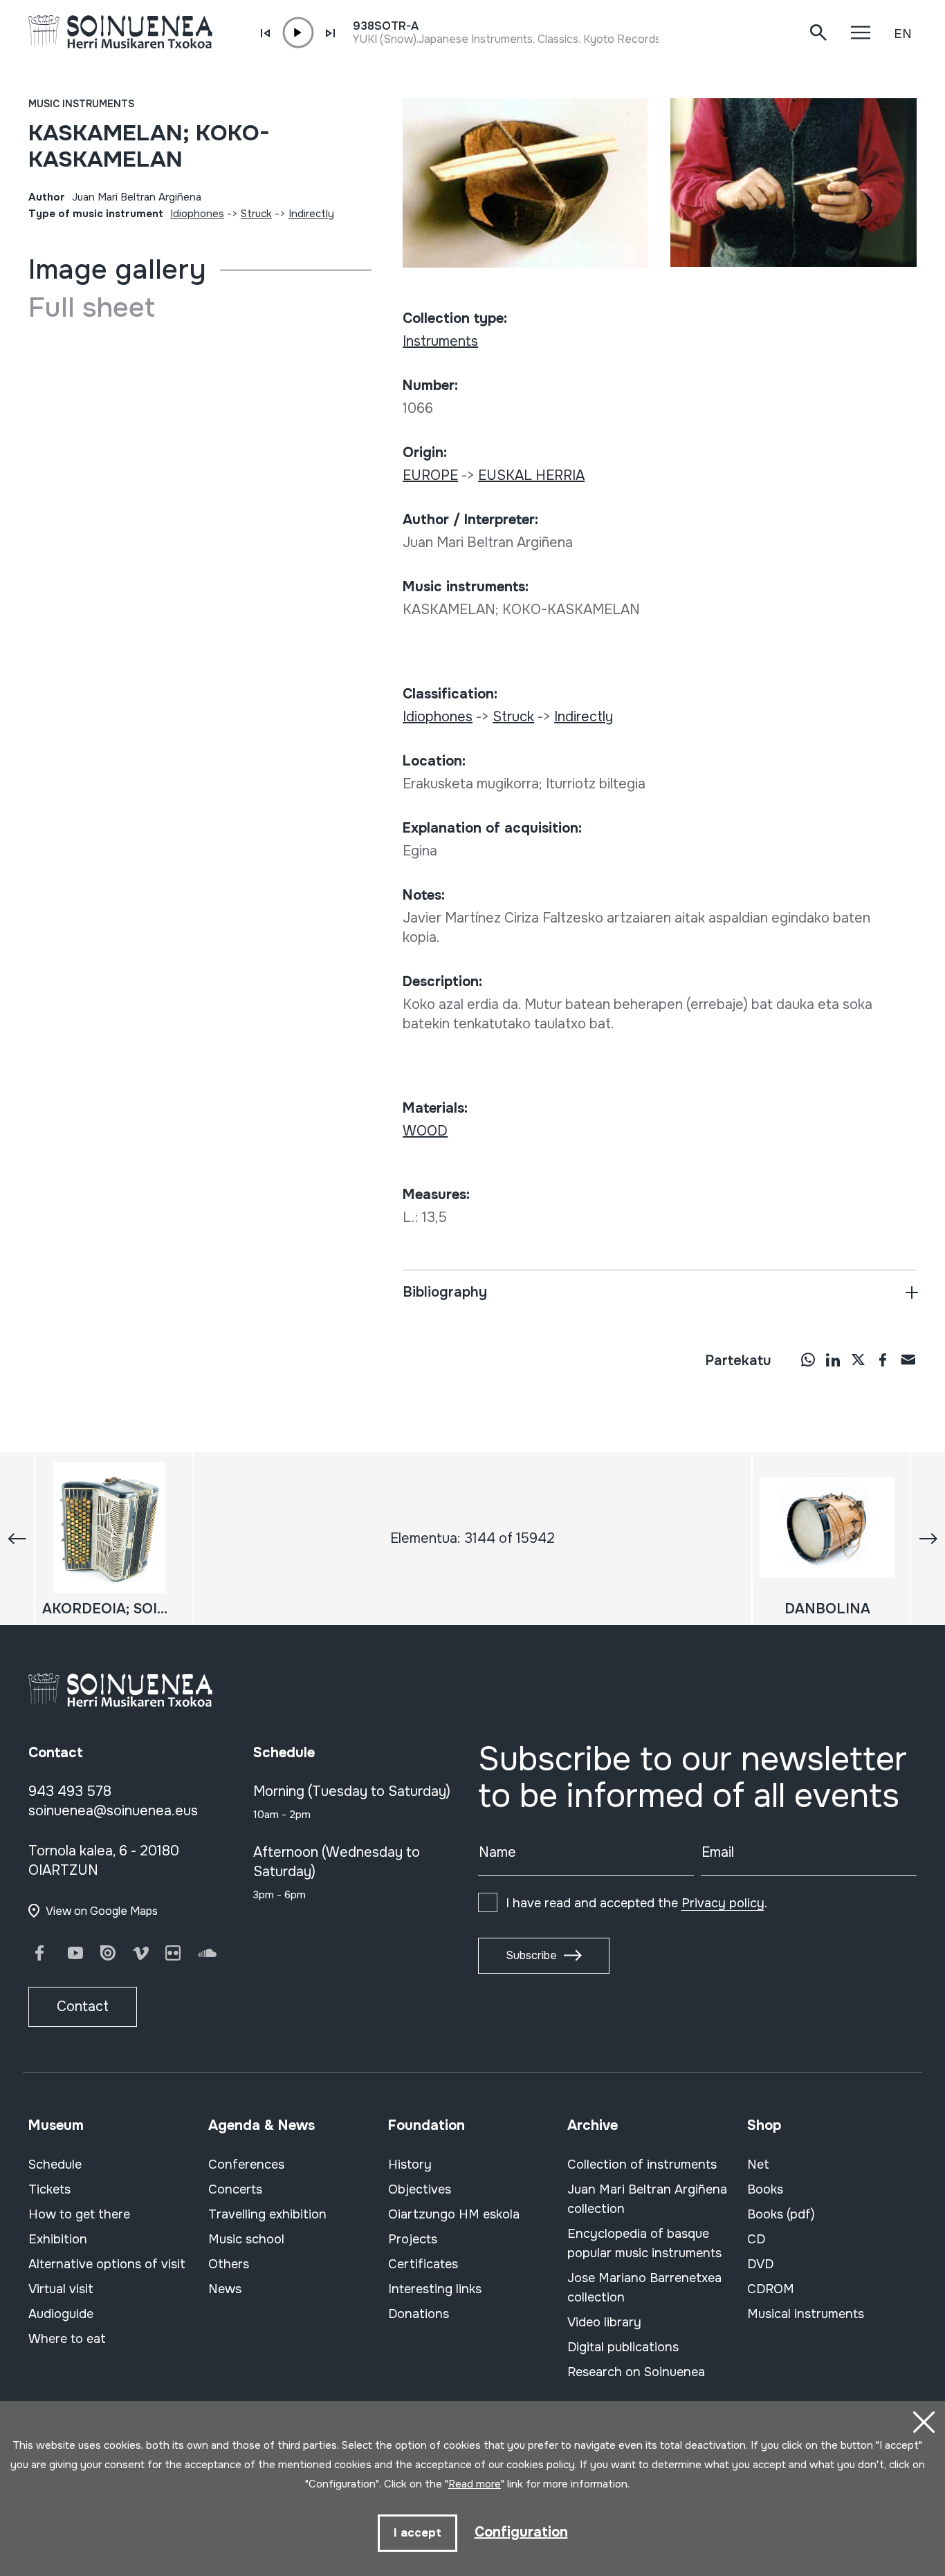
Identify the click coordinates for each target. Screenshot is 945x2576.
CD (756, 2239)
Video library (604, 2322)
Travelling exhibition (267, 2214)
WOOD (425, 1131)
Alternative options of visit (107, 2264)
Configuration (521, 2532)
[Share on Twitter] (858, 1360)
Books (765, 2189)
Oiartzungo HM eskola (454, 2214)
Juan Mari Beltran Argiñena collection (647, 2199)
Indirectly (311, 214)
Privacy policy (723, 1903)
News (225, 2289)
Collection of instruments (642, 2165)
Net (758, 2165)
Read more (475, 2484)
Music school (246, 2239)
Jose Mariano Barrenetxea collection (644, 2288)
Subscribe (531, 1955)
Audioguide (61, 2314)
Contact (83, 2007)
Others (229, 2264)
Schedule (55, 2165)
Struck (256, 214)
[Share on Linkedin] (833, 1360)
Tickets (49, 2189)
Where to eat (67, 2339)
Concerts (235, 2189)
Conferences (246, 2165)
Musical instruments (806, 2314)
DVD (760, 2264)
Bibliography (445, 1292)
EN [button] (903, 34)
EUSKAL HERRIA (531, 475)
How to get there (79, 2214)
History (410, 2165)
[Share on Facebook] (883, 1360)
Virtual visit (61, 2289)
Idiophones (197, 214)
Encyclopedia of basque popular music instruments (644, 2243)
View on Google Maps (102, 1911)
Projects (413, 2239)
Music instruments (81, 104)
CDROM (771, 2289)
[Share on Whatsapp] (808, 1360)
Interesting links (435, 2289)
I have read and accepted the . (636, 1903)
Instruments (440, 341)
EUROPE (430, 475)
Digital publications (623, 2347)
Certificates (423, 2264)
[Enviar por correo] (908, 1360)
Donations (419, 2314)
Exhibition (58, 2239)
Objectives (420, 2189)
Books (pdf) (781, 2214)
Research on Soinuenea (636, 2372)
